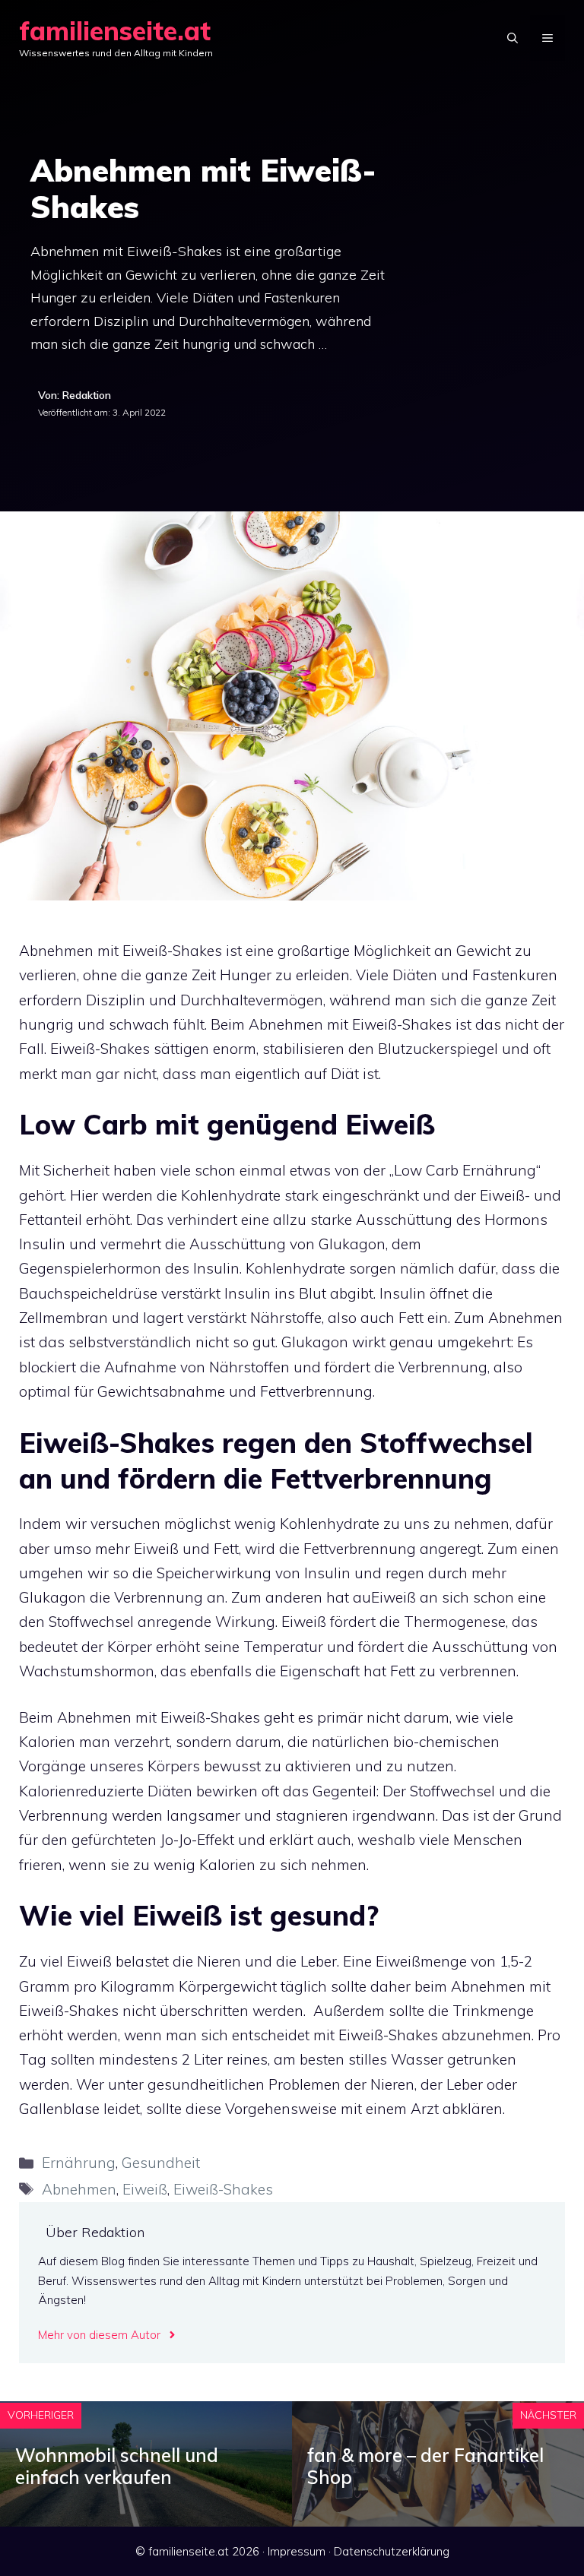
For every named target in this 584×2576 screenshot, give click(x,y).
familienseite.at (115, 31)
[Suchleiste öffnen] (513, 38)
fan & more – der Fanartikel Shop (425, 2466)
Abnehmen (79, 2189)
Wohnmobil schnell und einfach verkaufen (117, 2466)
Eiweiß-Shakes (223, 2189)
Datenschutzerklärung (392, 2551)
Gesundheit (161, 2163)
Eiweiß (145, 2189)
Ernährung (79, 2163)
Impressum (297, 2551)
